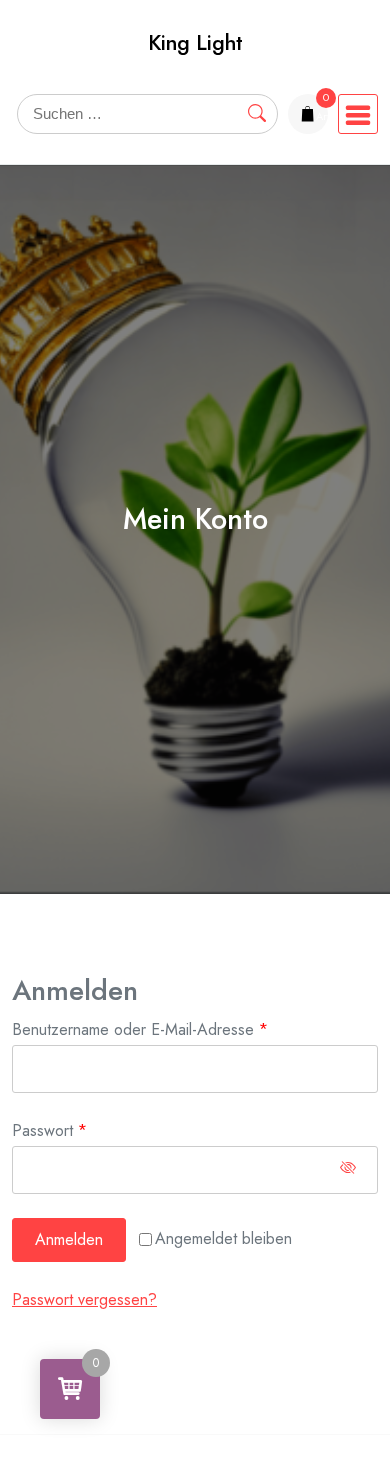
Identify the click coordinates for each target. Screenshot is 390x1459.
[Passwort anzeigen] (348, 1170)
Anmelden (69, 1239)
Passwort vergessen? (84, 1299)
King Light (195, 42)
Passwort (88, 1130)
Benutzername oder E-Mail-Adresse (178, 1029)
